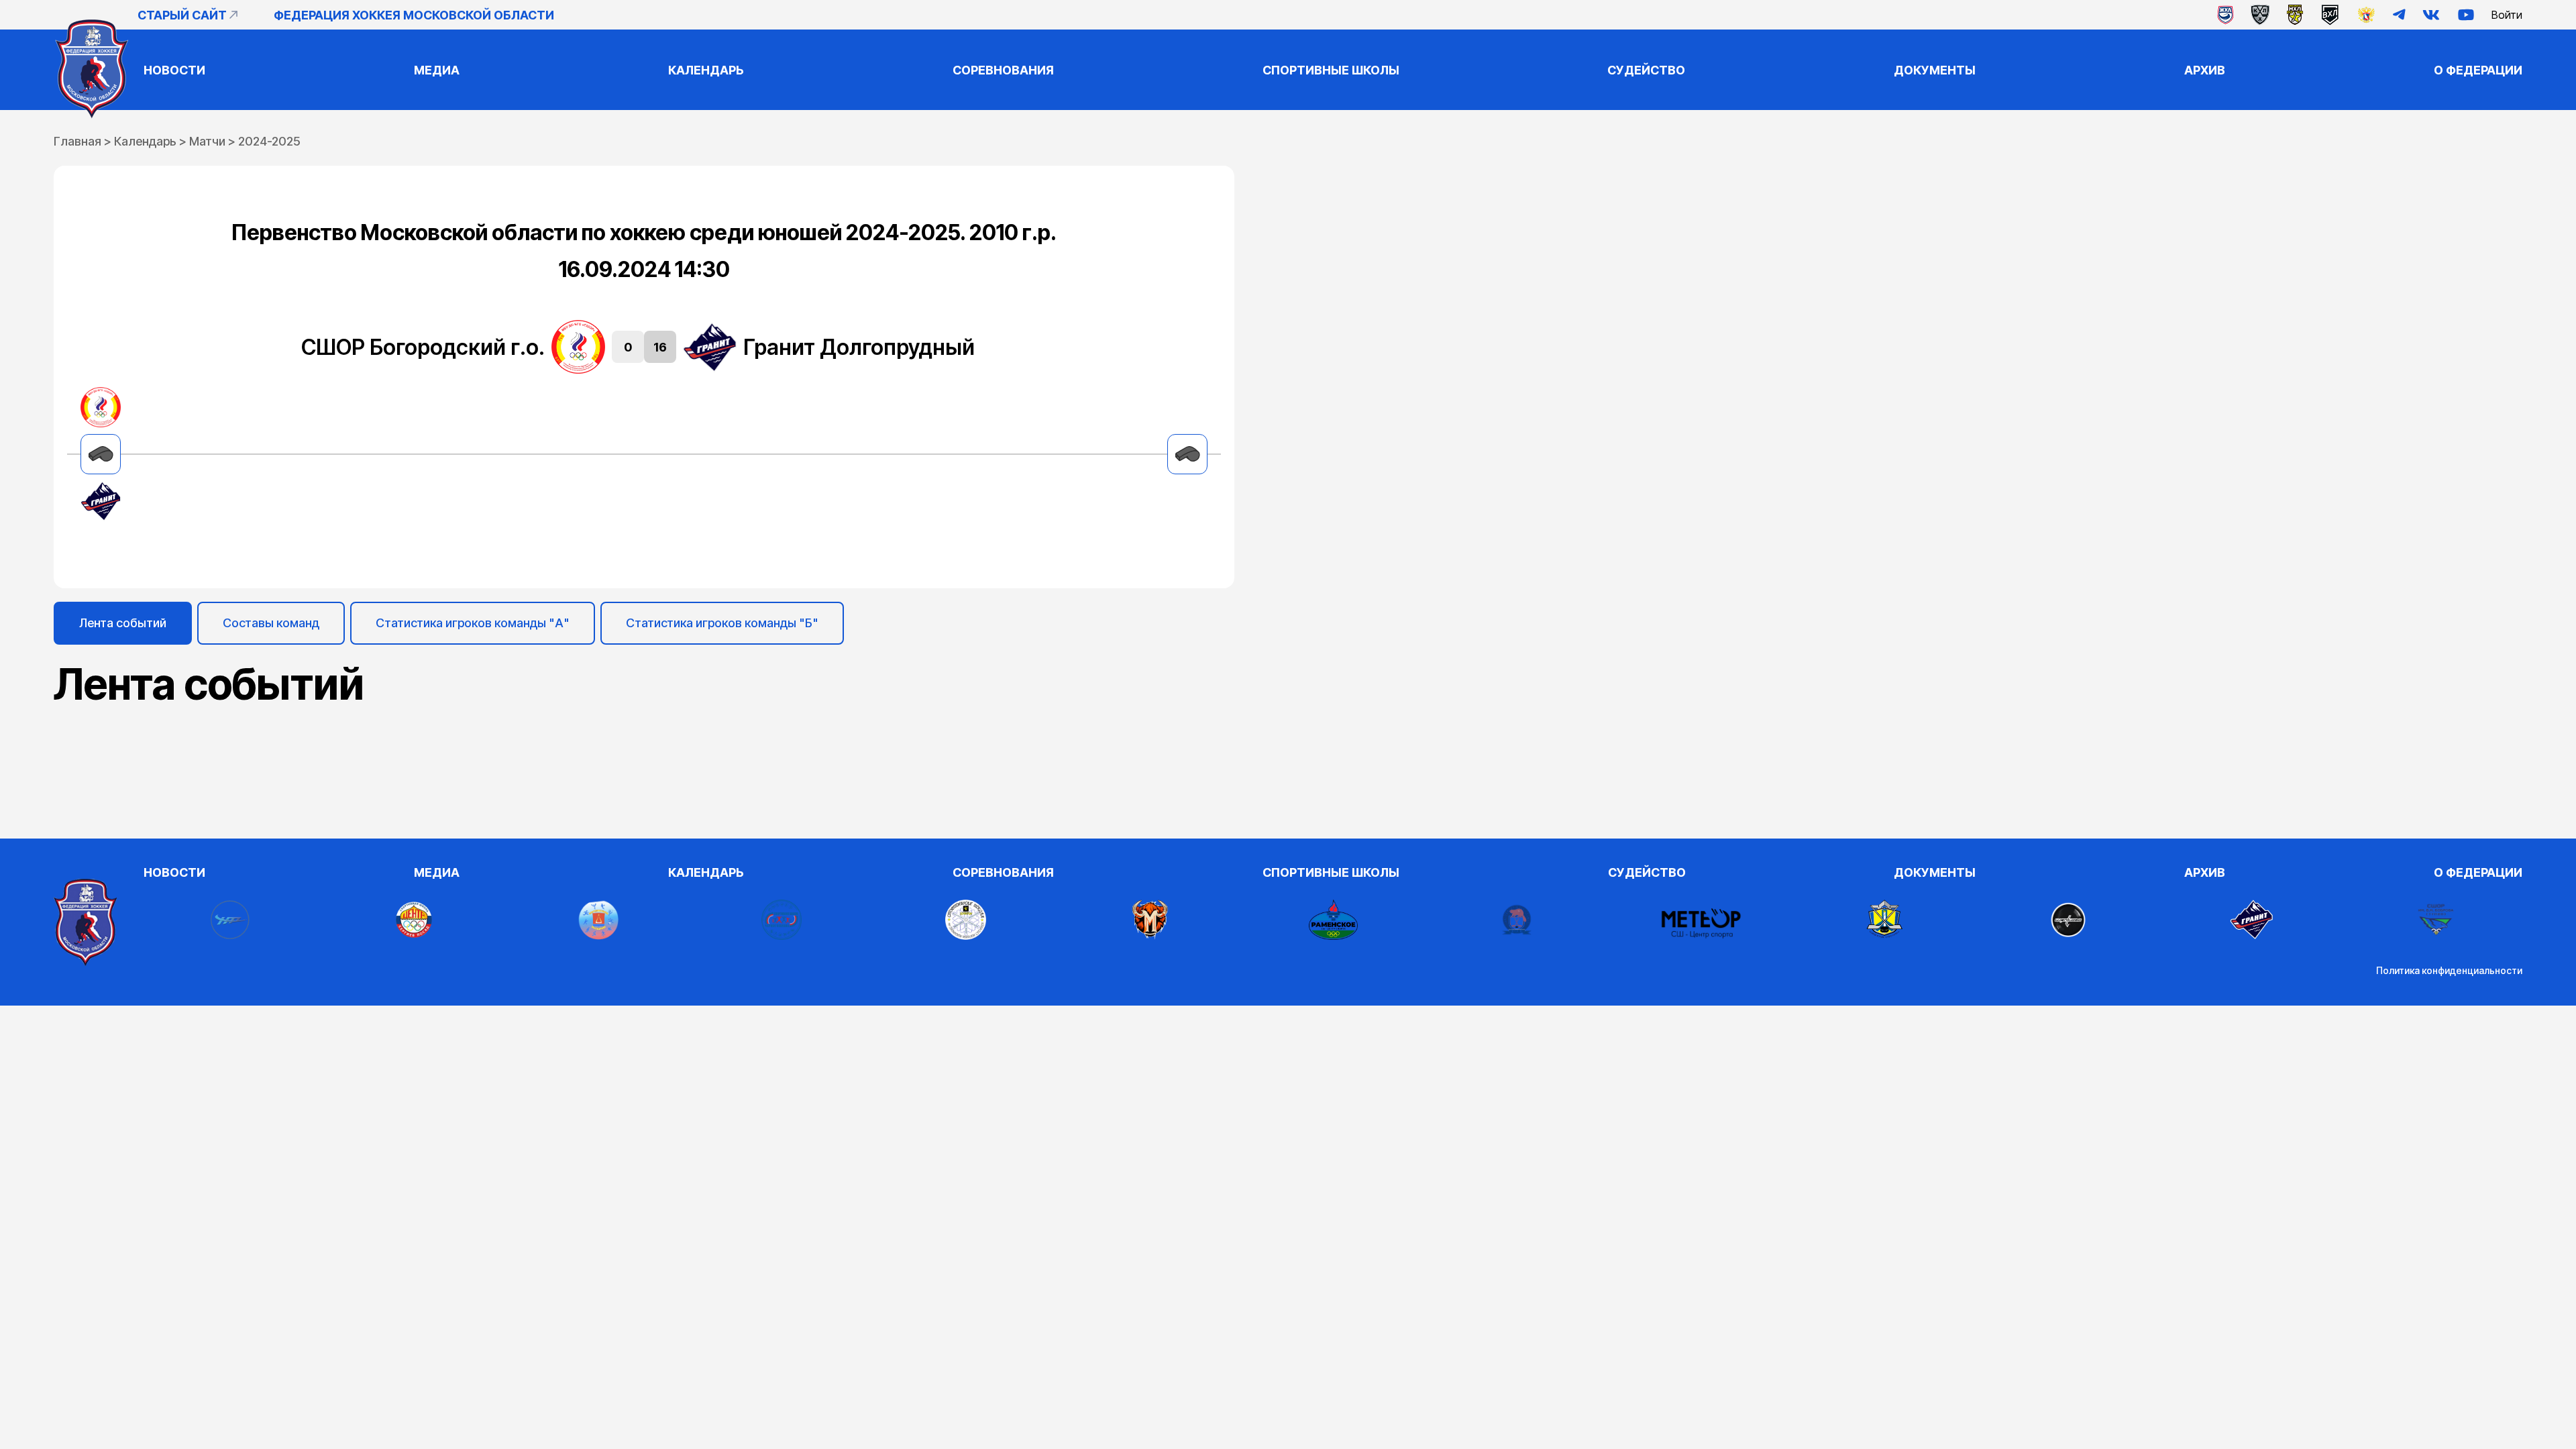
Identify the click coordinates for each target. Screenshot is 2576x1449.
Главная (77, 141)
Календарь (706, 70)
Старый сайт (182, 15)
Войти (2507, 15)
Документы (1935, 70)
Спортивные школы (1331, 70)
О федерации (2478, 70)
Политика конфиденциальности (2449, 970)
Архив (2205, 70)
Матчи (207, 141)
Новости (174, 70)
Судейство (1646, 70)
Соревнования (1003, 70)
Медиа (437, 70)
